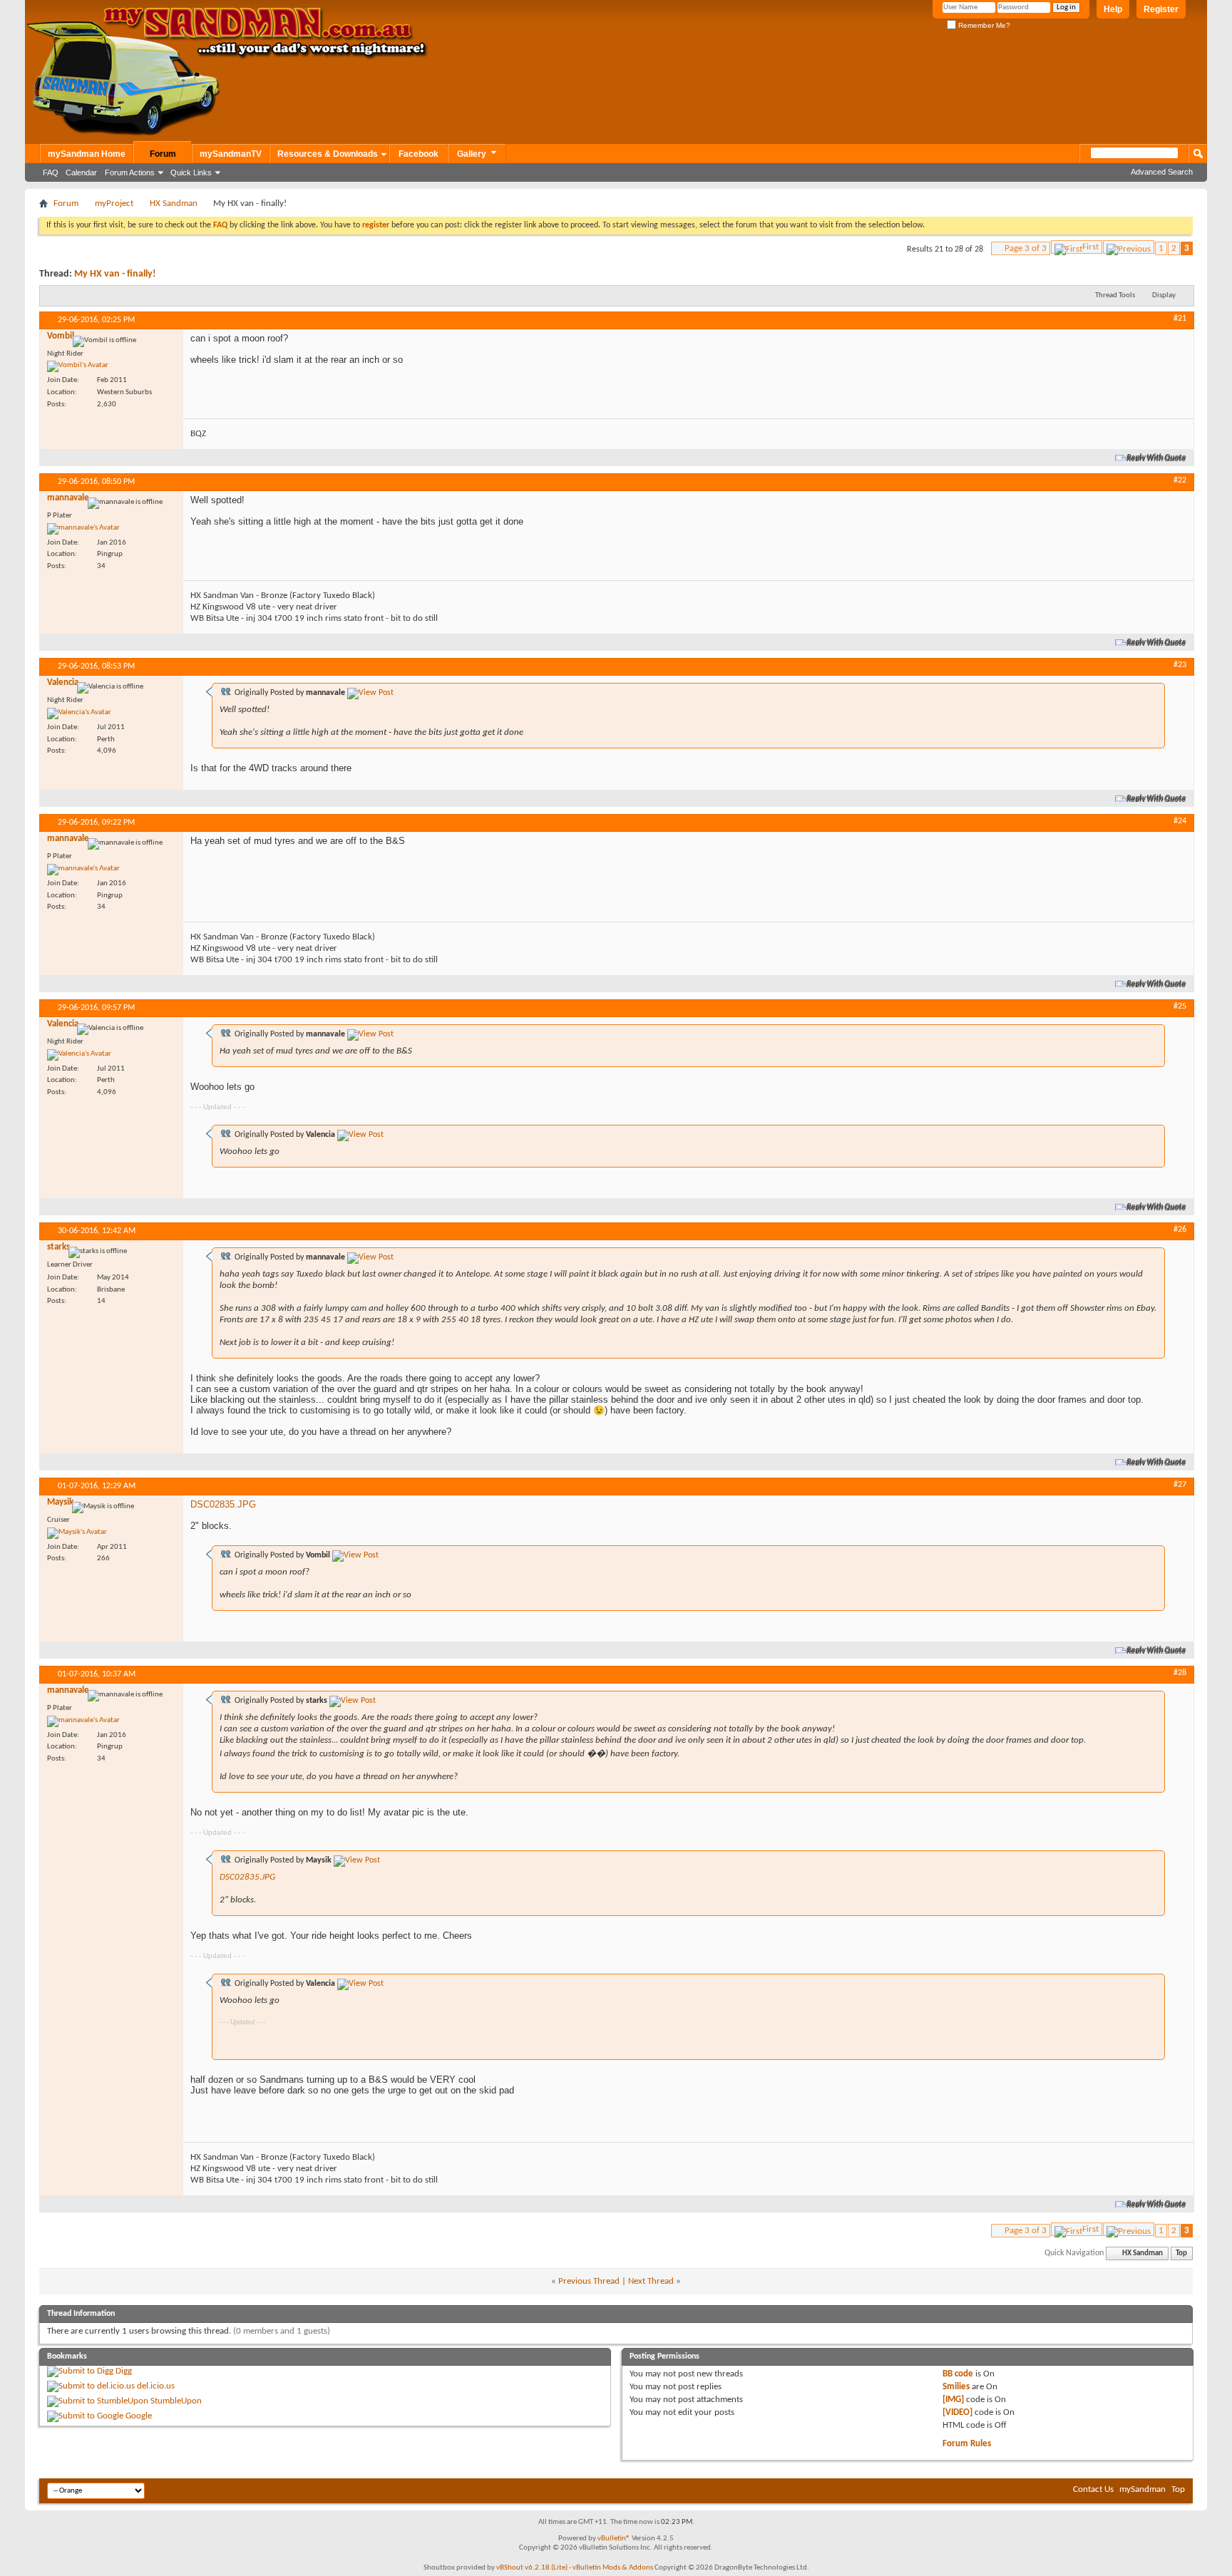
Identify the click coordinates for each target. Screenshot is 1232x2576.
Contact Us (1093, 2489)
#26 (1180, 1230)
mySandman (1143, 2489)
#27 (1180, 1485)
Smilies (956, 2387)
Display (1164, 295)
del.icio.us (156, 2386)
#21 (1180, 319)
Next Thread (651, 2281)
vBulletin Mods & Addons (613, 2568)
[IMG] (953, 2400)
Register (1161, 9)
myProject (114, 203)
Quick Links (191, 172)
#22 (1180, 480)
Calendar (81, 172)
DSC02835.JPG (223, 1504)
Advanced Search (1162, 172)
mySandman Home (87, 154)
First (1090, 247)
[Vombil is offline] (78, 366)
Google (139, 2416)
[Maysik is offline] (77, 1533)
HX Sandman (174, 203)
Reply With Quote (1157, 458)
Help (1113, 9)
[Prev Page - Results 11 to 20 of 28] (1129, 247)
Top (1181, 2253)
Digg (124, 2371)
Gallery (472, 154)
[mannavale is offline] (83, 529)
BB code (958, 2374)
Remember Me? (983, 25)
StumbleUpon (176, 2401)
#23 (1180, 665)
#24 (1180, 821)
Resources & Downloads (328, 154)
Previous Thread (589, 2281)
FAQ (51, 172)
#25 (1180, 1006)
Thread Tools (1115, 295)
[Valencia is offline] (79, 713)
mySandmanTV (231, 154)
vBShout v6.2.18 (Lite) (532, 2568)
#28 (1180, 1673)
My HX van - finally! (115, 274)
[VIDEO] (958, 2412)
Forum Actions (130, 172)
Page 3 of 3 (1026, 248)
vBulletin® (614, 2539)
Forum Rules (967, 2444)
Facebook (419, 154)
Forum (163, 154)
